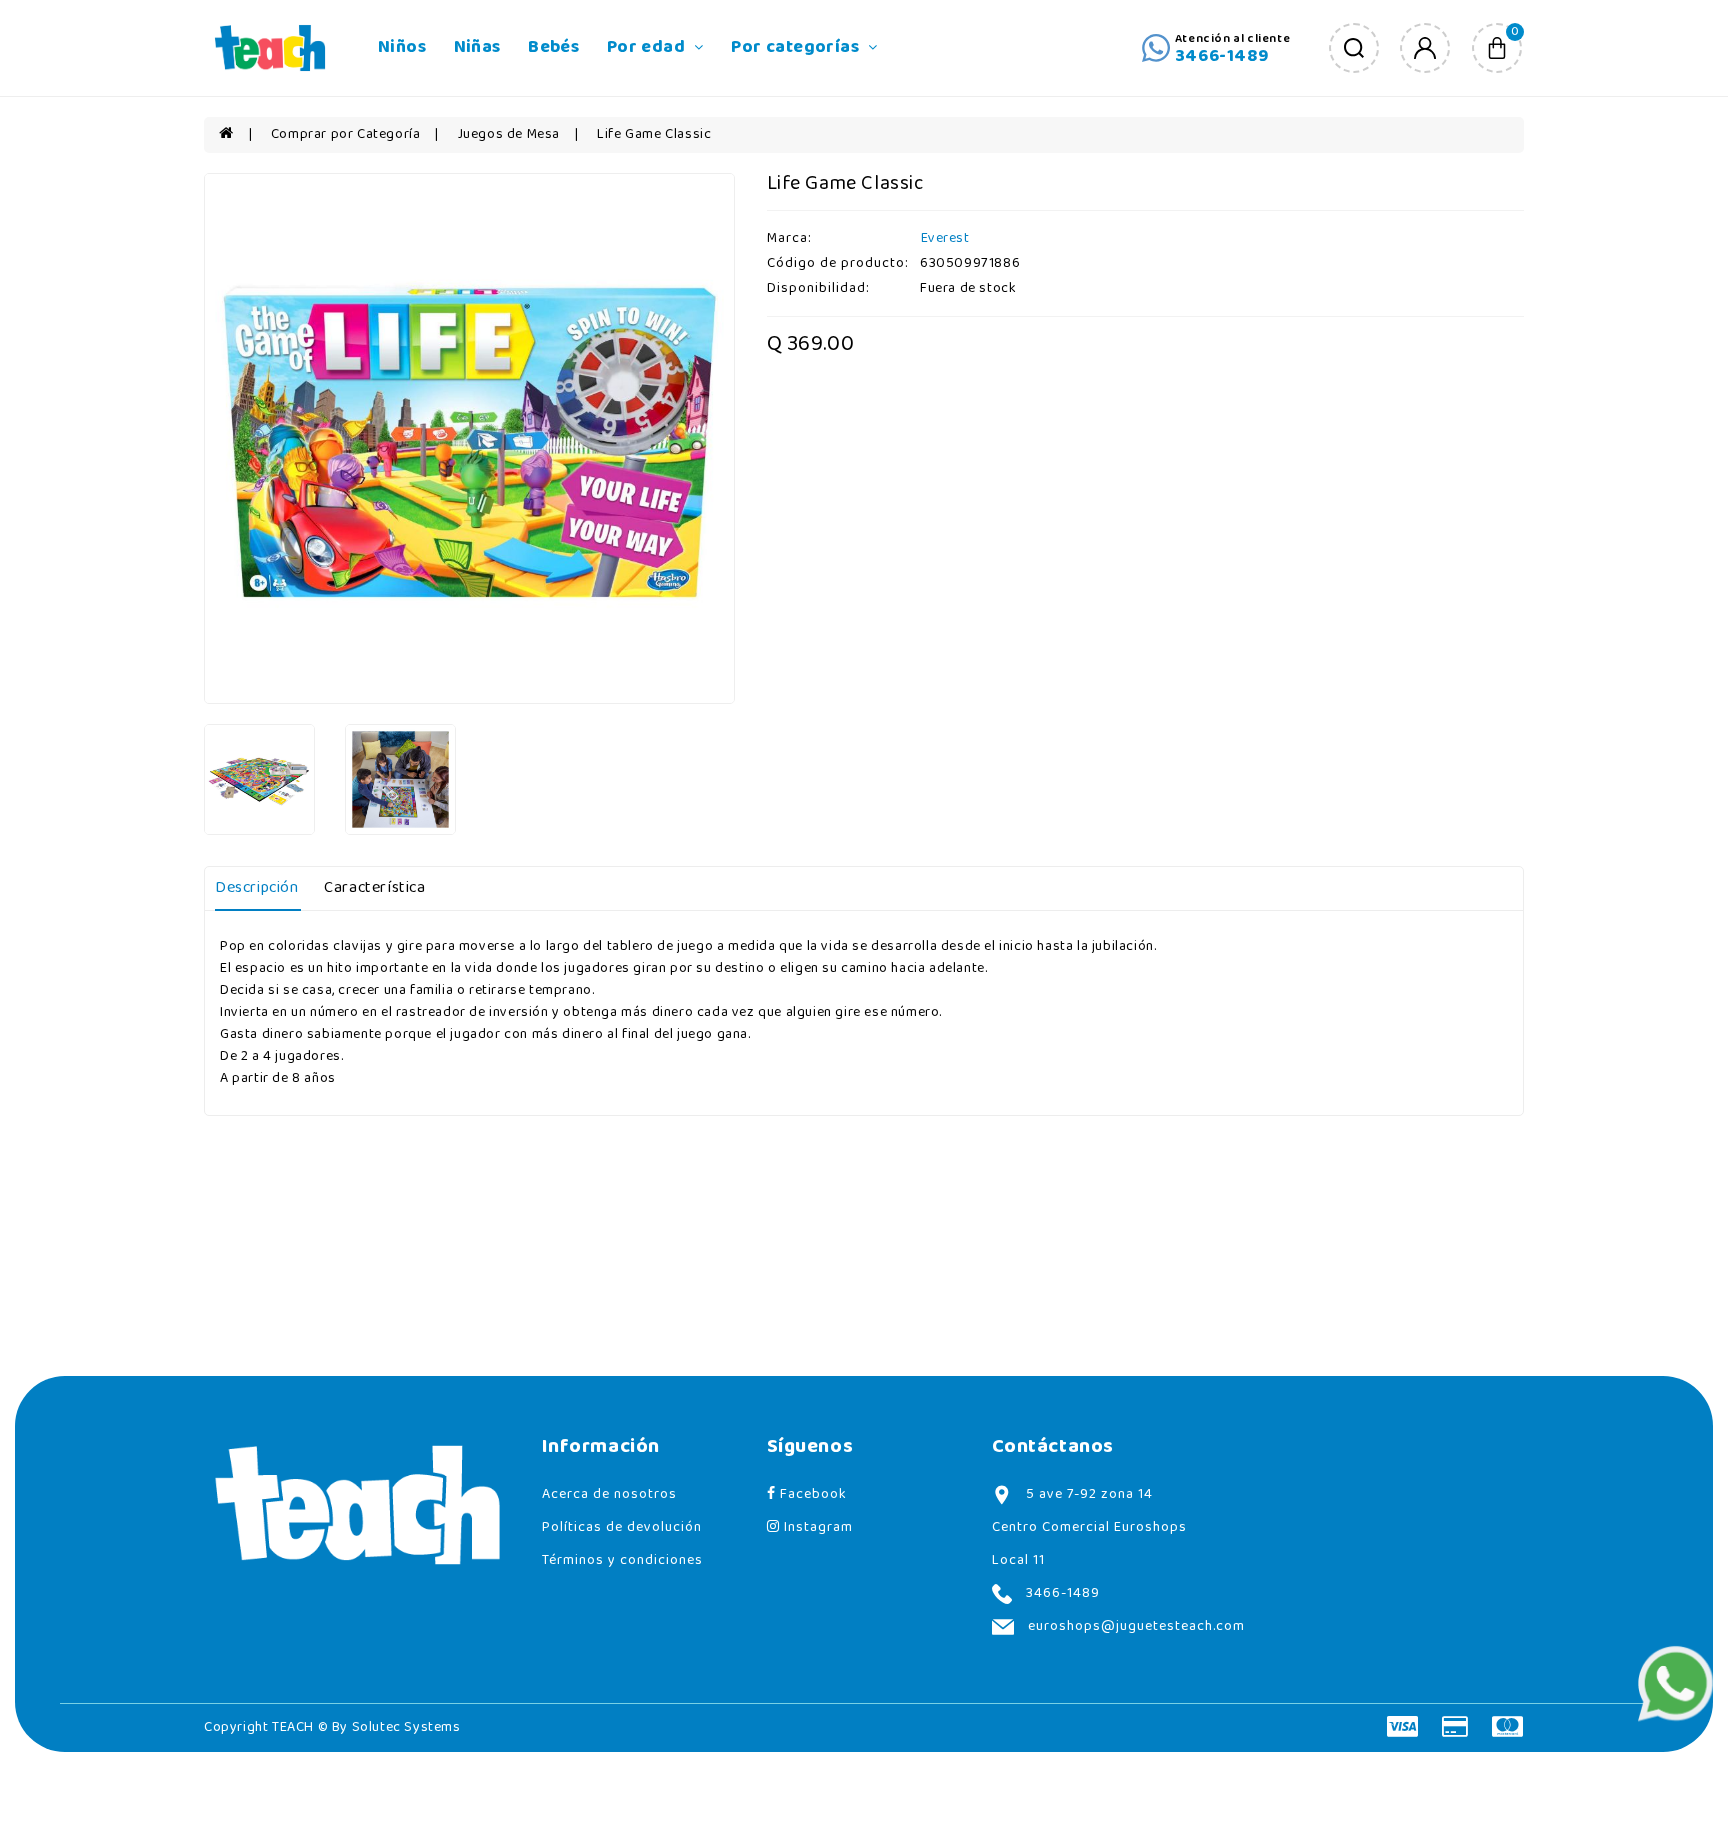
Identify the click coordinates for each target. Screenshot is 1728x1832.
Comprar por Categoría (346, 134)
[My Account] (1425, 48)
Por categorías (797, 48)
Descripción (257, 888)
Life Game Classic (654, 134)
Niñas (477, 48)
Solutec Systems (406, 1727)
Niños (402, 48)
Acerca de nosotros (609, 1494)
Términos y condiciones (622, 1560)
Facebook (811, 1494)
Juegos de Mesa (509, 134)
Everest (945, 238)
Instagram (816, 1527)
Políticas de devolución (622, 1527)
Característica (374, 888)
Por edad (648, 48)
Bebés (553, 48)
